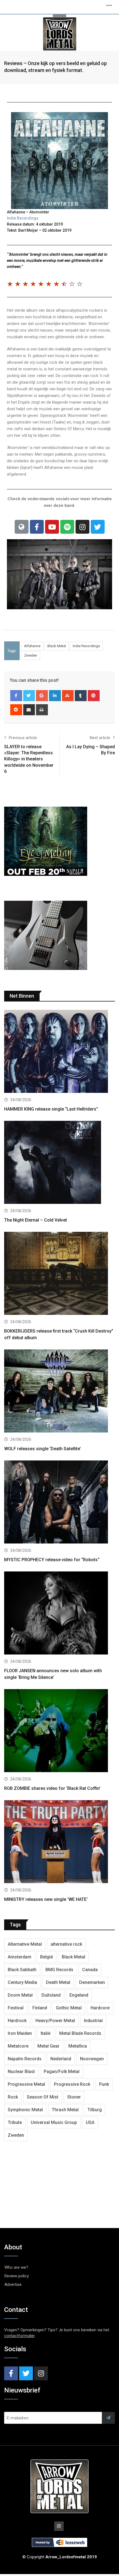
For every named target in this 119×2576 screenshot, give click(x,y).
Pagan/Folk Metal (62, 2072)
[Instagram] (82, 527)
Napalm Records (25, 2059)
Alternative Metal (25, 1944)
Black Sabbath (22, 1970)
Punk (104, 2084)
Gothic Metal (69, 2008)
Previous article (23, 738)
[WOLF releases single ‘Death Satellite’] (59, 1392)
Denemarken (92, 1982)
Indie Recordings (23, 218)
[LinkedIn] (55, 696)
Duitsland (51, 1995)
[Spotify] (67, 527)
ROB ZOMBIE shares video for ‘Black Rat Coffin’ (52, 1788)
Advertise (13, 2285)
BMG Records (59, 1970)
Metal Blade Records (80, 2033)
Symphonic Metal (25, 2110)
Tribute (15, 2122)
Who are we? (16, 2267)
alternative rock (66, 1944)
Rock (13, 2097)
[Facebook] (37, 527)
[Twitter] (98, 527)
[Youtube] (52, 527)
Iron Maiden (20, 2033)
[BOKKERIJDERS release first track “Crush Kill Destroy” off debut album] (59, 1274)
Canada (90, 1970)
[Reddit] (16, 710)
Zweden (31, 655)
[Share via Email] (29, 710)
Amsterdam (20, 1957)
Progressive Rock (72, 2084)
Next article (100, 738)
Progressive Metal (26, 2084)
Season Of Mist (43, 2097)
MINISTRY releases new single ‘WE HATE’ (46, 1899)
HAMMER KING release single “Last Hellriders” (51, 1109)
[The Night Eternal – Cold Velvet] (59, 1163)
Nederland (61, 2059)
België (46, 1957)
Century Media (22, 1982)
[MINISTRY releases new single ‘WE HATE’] (59, 1842)
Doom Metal (20, 1995)
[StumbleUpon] (68, 696)
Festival (16, 2008)
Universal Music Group (54, 2122)
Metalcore (18, 2046)
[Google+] (42, 696)
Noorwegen (92, 2059)
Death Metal (58, 1982)
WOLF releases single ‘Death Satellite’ (42, 1449)
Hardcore (100, 2008)
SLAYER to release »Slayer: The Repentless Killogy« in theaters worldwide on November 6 (29, 759)
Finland (40, 2008)
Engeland (79, 1995)
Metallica (78, 2046)
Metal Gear (48, 2046)
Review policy (17, 2276)
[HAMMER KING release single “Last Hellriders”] (59, 1052)
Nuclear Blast (21, 2072)
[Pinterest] (94, 696)
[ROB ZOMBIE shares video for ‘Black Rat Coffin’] (59, 1731)
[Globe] (22, 527)
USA (90, 2122)
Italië (46, 2033)
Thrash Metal (65, 2110)
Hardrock (17, 2021)
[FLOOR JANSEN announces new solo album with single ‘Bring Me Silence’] (59, 1614)
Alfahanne (32, 646)
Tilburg (95, 2110)
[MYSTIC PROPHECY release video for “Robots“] (59, 1503)
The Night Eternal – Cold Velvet (36, 1220)
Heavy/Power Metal (55, 2021)
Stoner (74, 2097)
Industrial (93, 2021)
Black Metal (57, 646)
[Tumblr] (81, 696)
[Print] (42, 710)
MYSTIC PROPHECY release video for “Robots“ (52, 1560)
